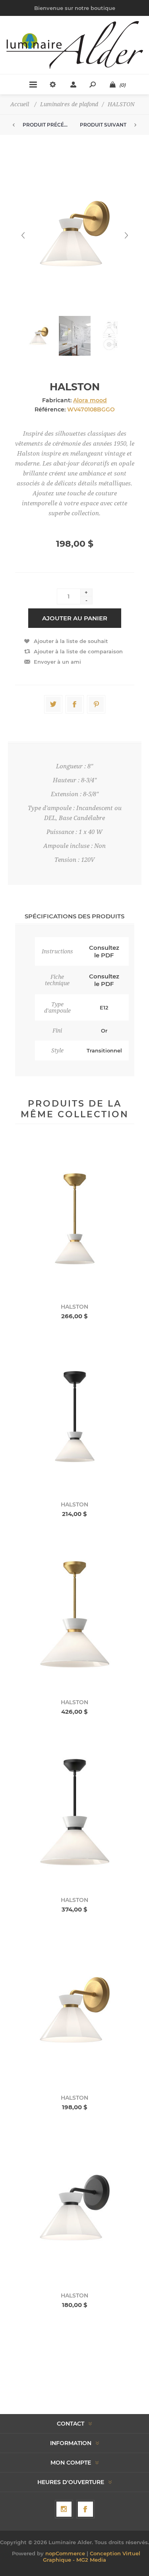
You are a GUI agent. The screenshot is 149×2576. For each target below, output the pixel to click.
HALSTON (74, 1307)
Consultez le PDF (104, 951)
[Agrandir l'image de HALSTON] (75, 1219)
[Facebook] (85, 2509)
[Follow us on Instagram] (64, 2509)
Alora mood (90, 400)
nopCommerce (65, 2553)
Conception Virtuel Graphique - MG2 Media (92, 2557)
